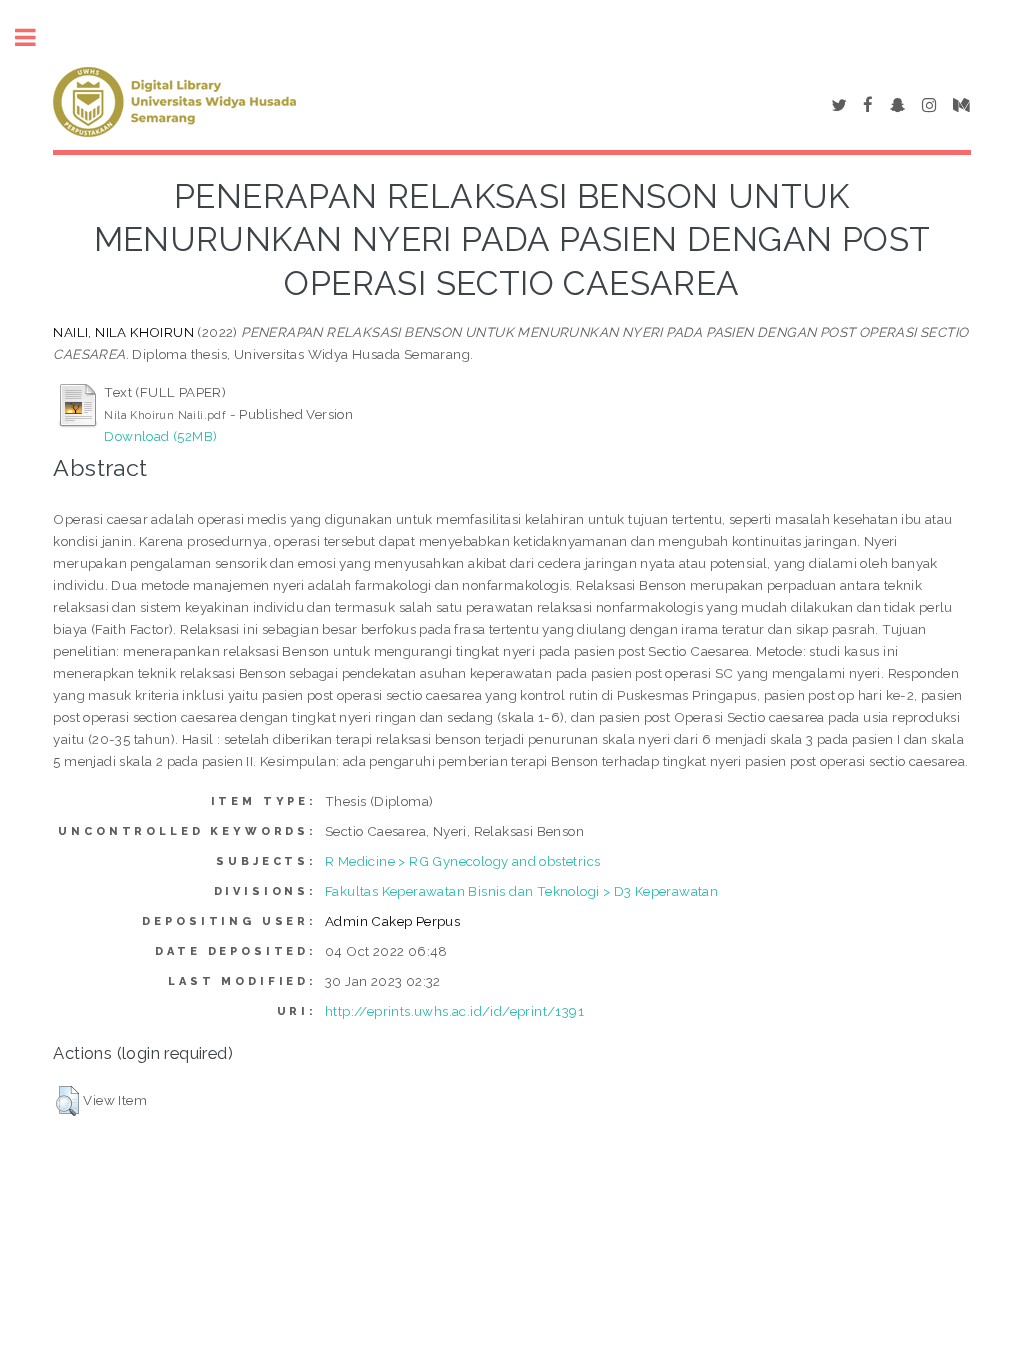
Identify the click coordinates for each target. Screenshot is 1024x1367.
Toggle (36, 37)
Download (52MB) (160, 436)
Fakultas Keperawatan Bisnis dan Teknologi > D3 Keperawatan (521, 891)
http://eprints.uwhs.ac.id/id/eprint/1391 (454, 1011)
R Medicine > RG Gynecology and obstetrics (462, 861)
